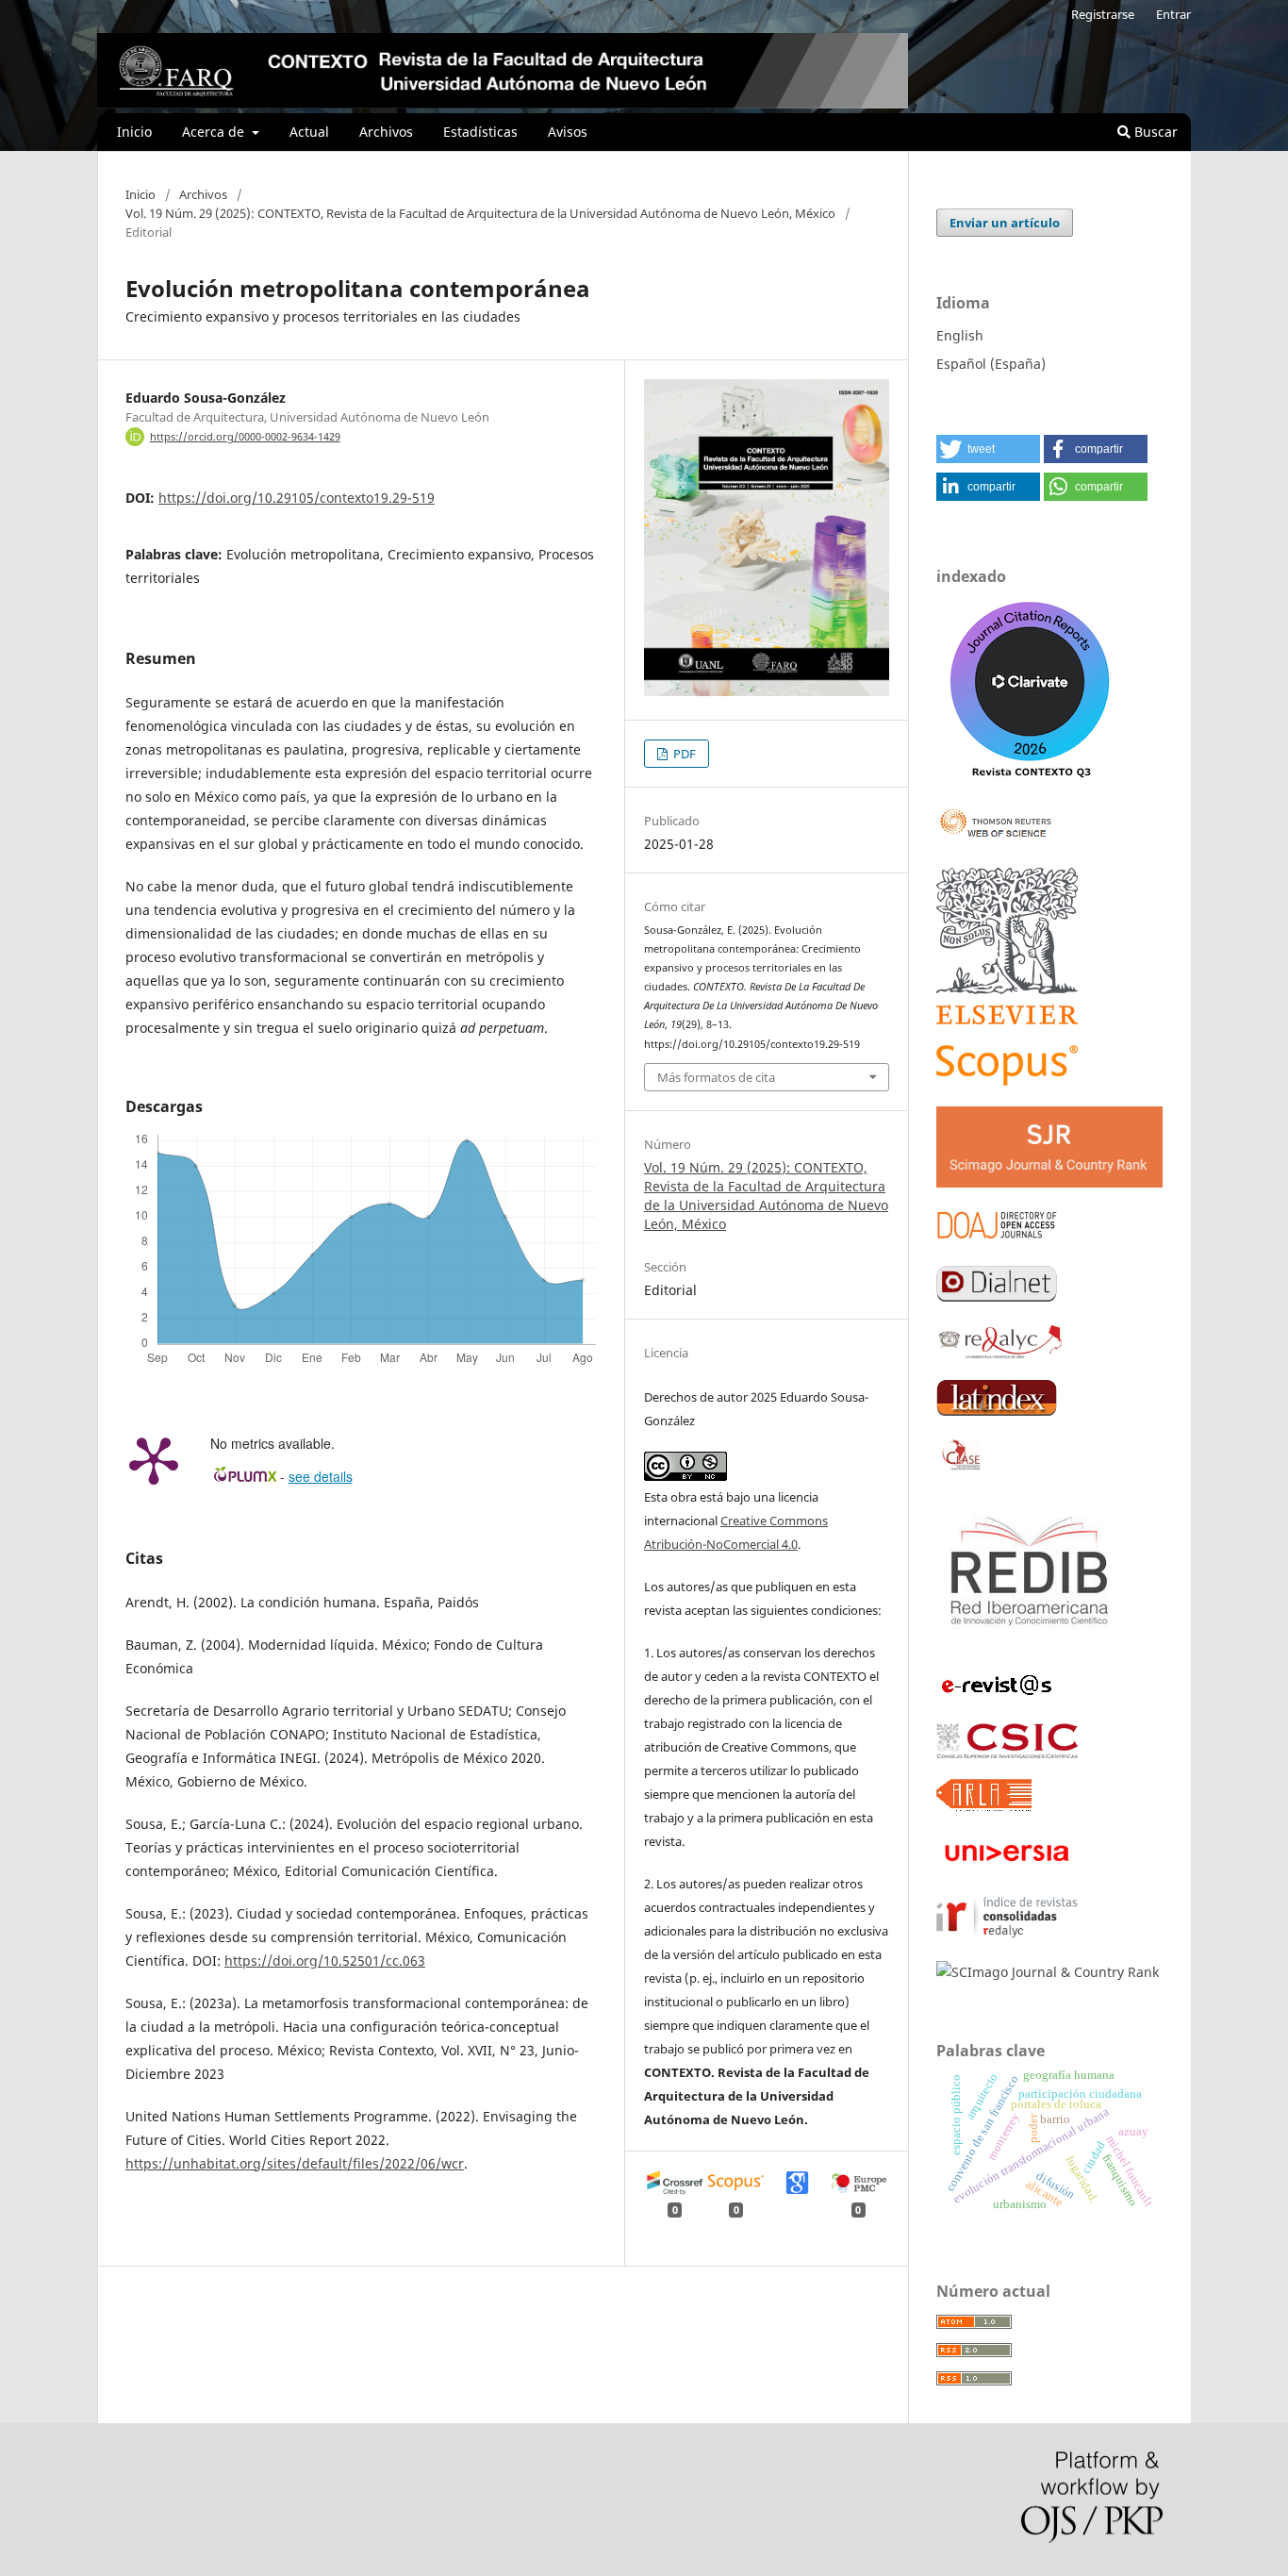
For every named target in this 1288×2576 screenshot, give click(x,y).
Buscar (1154, 132)
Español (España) (991, 364)
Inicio (134, 132)
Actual (309, 132)
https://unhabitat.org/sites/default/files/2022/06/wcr (295, 2163)
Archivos (386, 132)
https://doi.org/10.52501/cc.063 (325, 1961)
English (960, 335)
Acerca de (215, 132)
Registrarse (1103, 14)
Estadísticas (480, 132)
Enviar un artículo (1005, 223)
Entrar (1173, 14)
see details (321, 1476)
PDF (683, 754)
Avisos (568, 132)
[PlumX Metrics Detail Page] (154, 1459)
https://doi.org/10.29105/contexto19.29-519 (297, 498)
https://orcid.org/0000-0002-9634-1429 (245, 437)
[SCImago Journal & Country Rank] (1048, 1972)
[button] (988, 449)
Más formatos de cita (716, 1077)
